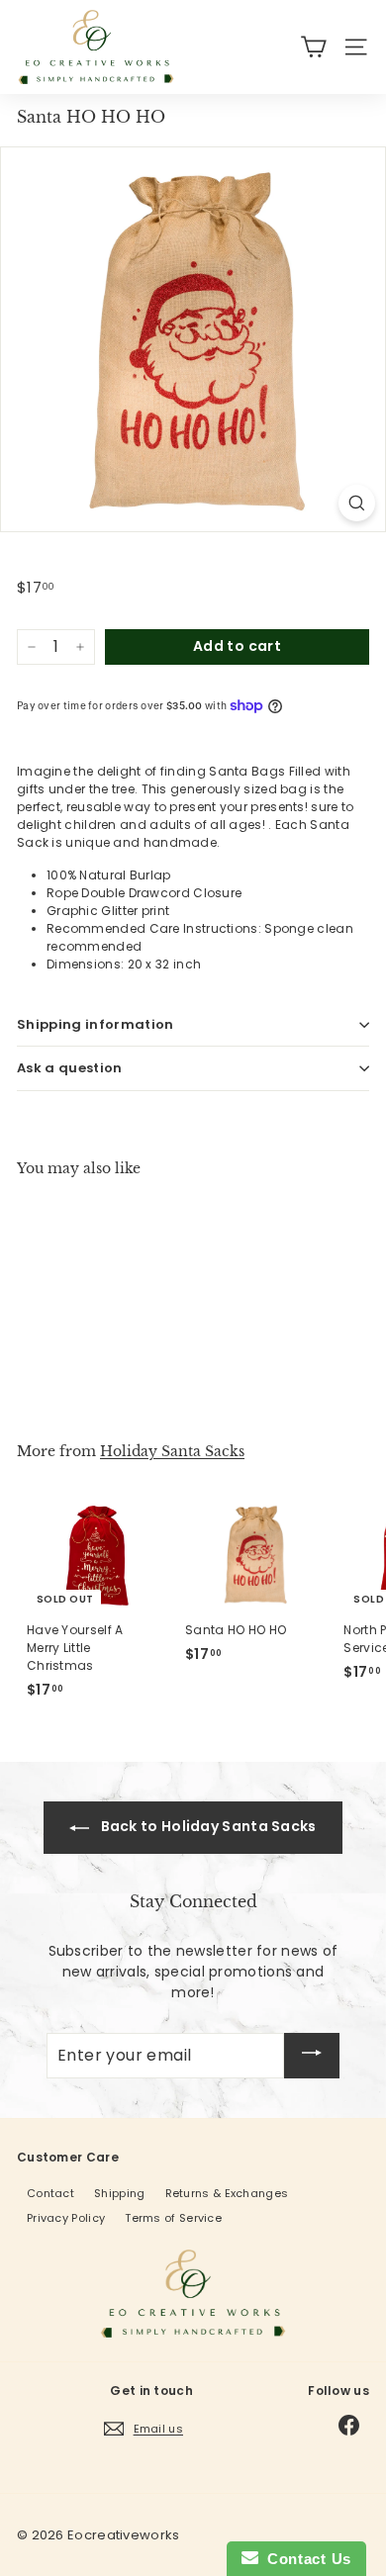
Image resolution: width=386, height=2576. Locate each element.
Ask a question (70, 1068)
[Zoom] (357, 503)
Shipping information (96, 1024)
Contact (50, 2193)
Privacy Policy (66, 2218)
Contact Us (305, 2559)
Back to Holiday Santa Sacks (206, 1826)
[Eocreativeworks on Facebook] (349, 2425)
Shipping (119, 2193)
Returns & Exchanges (227, 2193)
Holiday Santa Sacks (172, 1451)
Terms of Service (173, 2218)
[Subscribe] (312, 2056)
